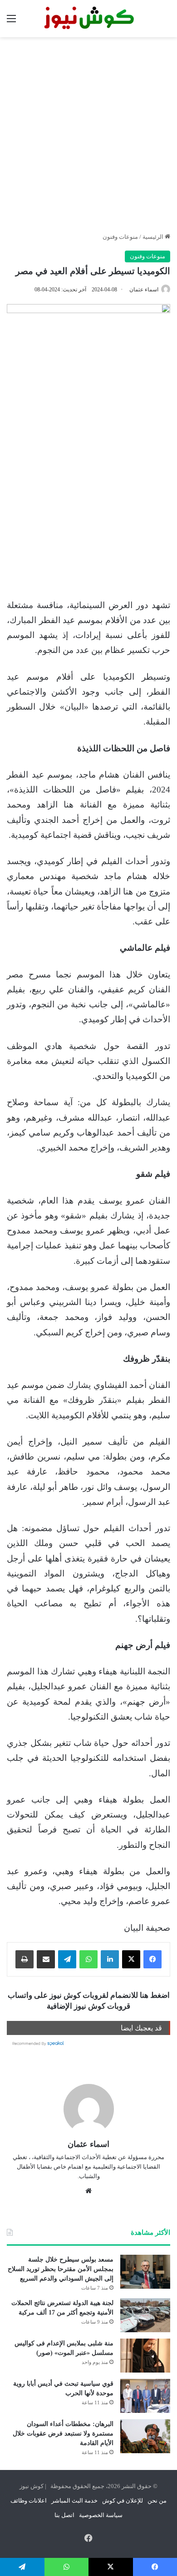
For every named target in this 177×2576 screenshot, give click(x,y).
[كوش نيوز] (88, 19)
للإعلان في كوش (123, 2501)
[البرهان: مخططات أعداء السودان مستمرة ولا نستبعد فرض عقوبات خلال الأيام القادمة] (145, 2436)
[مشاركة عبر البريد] (46, 1959)
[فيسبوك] (152, 1959)
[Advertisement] (88, 135)
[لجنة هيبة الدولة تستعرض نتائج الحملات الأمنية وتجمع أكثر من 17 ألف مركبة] (145, 2315)
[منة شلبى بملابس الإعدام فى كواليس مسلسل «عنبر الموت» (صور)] (145, 2356)
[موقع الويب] (88, 2191)
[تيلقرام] (67, 1959)
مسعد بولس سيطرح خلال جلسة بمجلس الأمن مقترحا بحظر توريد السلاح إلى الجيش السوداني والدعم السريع (61, 2269)
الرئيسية (154, 237)
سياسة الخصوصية (101, 2515)
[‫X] (131, 1959)
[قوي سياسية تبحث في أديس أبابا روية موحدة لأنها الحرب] (145, 2396)
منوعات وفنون (120, 237)
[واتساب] (88, 1959)
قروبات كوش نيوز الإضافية (88, 2006)
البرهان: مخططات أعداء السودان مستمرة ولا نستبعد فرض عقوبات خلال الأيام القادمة (63, 2433)
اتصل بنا (64, 2515)
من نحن (157, 2501)
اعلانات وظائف (29, 2501)
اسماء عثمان (144, 290)
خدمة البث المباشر (74, 2501)
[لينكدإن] (110, 1959)
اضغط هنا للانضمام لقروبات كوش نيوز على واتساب (89, 1995)
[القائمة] (11, 22)
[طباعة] (25, 1959)
